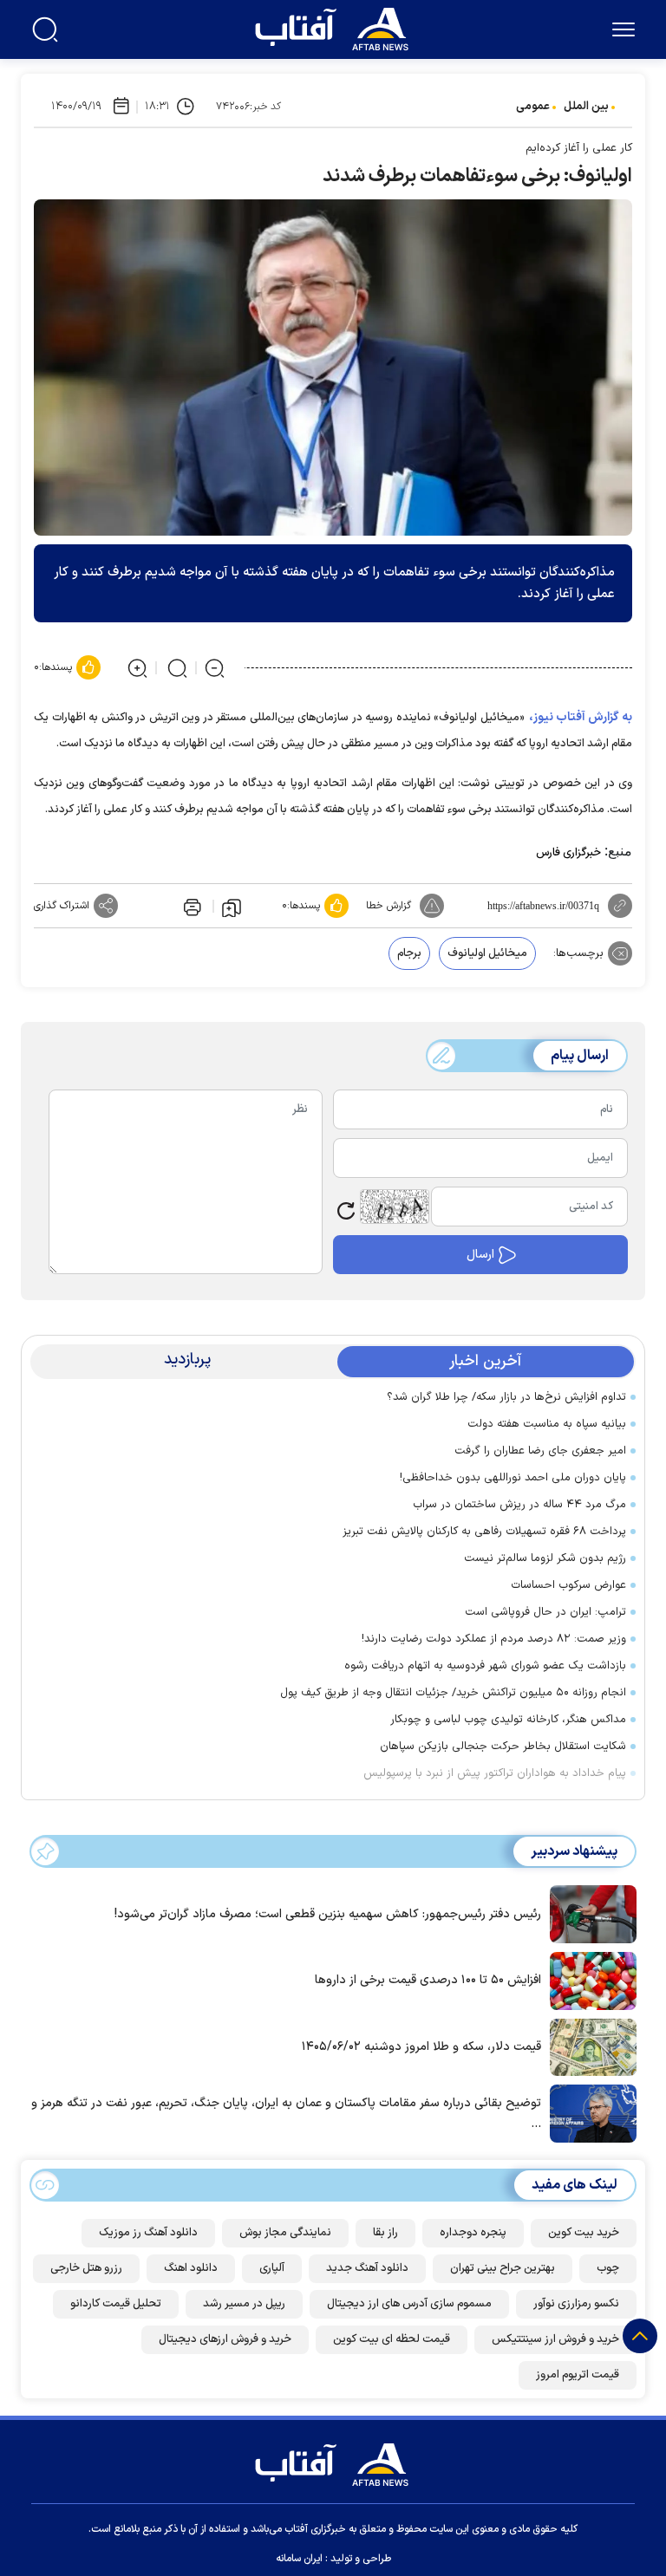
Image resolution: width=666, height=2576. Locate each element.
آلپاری (272, 2268)
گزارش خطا (388, 906)
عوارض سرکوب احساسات (568, 1585)
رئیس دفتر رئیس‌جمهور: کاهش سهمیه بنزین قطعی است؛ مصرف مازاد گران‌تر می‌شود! (328, 1914)
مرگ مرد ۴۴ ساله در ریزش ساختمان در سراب (519, 1505)
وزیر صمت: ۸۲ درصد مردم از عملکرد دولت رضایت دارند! (494, 1639)
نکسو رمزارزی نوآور (576, 2304)
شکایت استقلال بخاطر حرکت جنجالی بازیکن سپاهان (503, 1747)
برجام (409, 953)
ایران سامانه (299, 2559)
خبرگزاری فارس (568, 853)
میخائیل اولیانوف (487, 953)
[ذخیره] (232, 907)
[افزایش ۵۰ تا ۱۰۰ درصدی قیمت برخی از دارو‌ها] (589, 1980)
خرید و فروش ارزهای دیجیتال (225, 2339)
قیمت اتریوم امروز (578, 2375)
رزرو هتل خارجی (86, 2268)
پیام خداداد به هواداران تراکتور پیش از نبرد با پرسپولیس (495, 1773)
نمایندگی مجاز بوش (285, 2233)
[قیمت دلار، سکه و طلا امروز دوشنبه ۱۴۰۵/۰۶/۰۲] (589, 2046)
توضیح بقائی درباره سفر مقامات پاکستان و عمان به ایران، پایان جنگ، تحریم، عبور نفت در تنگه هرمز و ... (286, 2114)
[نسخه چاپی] (191, 906)
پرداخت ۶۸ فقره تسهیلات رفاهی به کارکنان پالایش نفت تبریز (484, 1532)
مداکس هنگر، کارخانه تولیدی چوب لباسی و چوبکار (508, 1720)
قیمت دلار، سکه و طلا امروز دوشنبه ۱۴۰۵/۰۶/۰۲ (421, 2047)
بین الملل (586, 107)
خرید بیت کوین (584, 2233)
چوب (608, 2268)
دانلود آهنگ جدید (367, 2268)
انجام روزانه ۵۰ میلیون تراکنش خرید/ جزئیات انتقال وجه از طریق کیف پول (453, 1693)
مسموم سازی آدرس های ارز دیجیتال (409, 2304)
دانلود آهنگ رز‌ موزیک (148, 2233)
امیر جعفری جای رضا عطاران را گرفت (540, 1451)
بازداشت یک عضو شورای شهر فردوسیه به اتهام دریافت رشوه (485, 1666)
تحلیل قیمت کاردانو (116, 2304)
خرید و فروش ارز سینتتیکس (555, 2339)
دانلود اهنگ (191, 2268)
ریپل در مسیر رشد (244, 2304)
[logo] (336, 27)
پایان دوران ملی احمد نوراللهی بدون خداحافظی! (513, 1478)
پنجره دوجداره (473, 2233)
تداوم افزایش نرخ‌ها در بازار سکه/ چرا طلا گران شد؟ (506, 1397)
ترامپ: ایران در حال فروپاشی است (545, 1612)
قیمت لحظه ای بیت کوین (392, 2339)
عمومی (533, 107)
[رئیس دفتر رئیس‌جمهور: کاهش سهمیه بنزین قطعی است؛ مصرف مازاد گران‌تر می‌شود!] (589, 1913)
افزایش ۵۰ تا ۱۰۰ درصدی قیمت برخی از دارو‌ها (428, 1980)
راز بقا (385, 2233)
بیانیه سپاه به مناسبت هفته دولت (547, 1424)
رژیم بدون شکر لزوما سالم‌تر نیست (545, 1558)
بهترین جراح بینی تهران (503, 2268)
